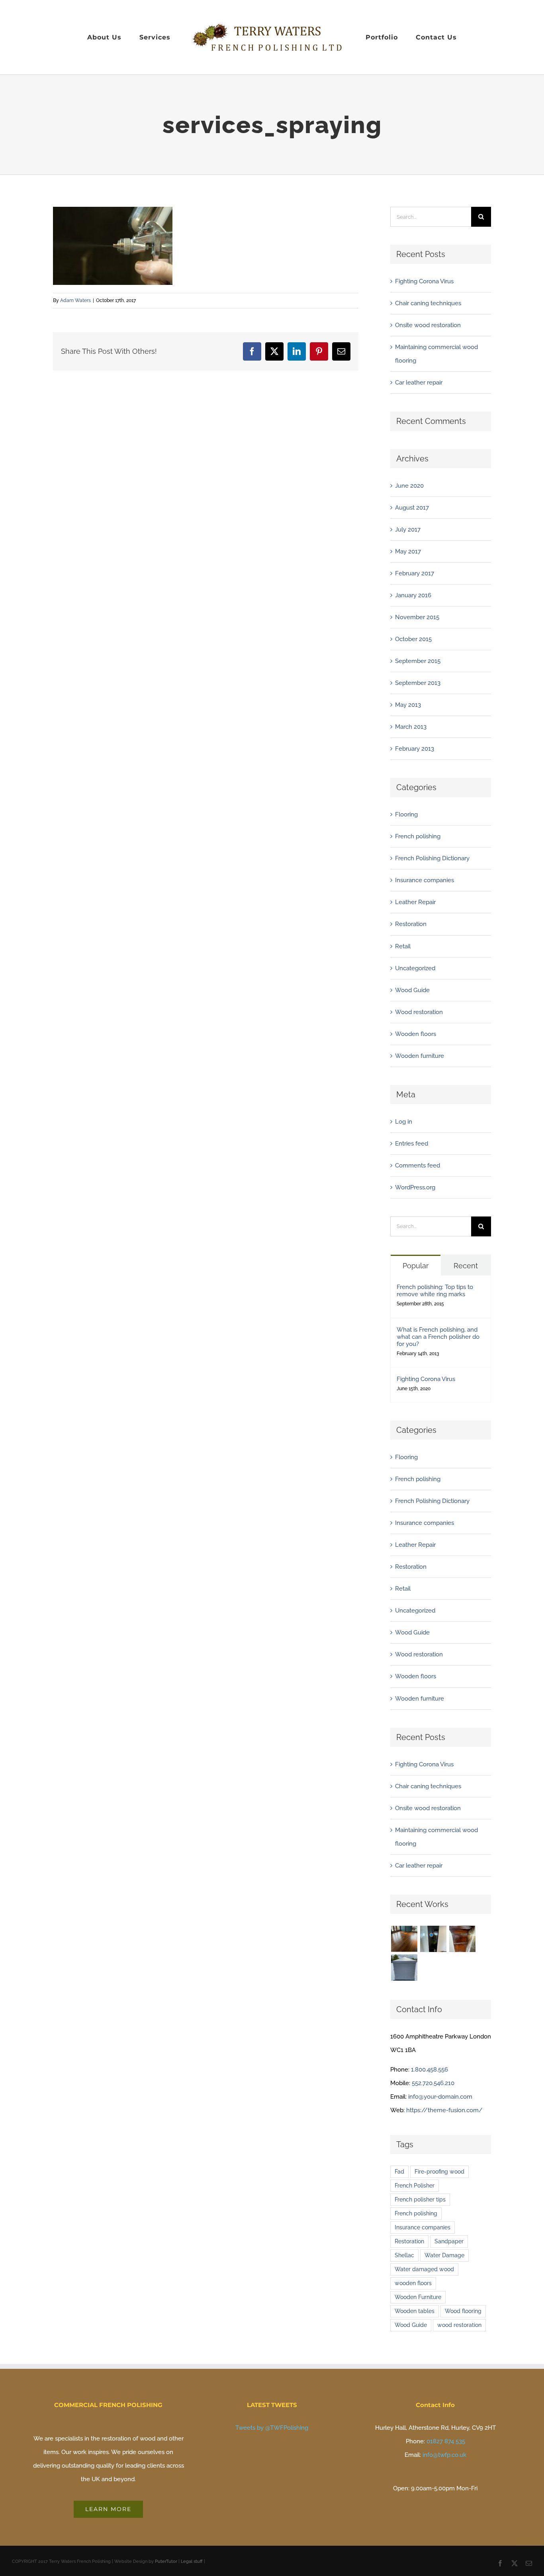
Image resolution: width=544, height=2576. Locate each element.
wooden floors (413, 2283)
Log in (404, 1122)
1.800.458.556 (430, 2070)
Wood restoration (419, 1012)
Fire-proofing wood (439, 2172)
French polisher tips (420, 2199)
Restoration (411, 924)
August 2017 (412, 508)
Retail (403, 946)
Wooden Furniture (418, 2297)
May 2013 (408, 705)
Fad (399, 2172)
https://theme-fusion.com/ (444, 2110)
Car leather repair (419, 383)
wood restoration (459, 2325)
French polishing (418, 836)
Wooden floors (416, 1034)
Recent (466, 1266)
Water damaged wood (424, 2269)
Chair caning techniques (428, 303)
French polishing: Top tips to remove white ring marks (435, 1291)
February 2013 (415, 749)
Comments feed (418, 1165)
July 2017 (408, 530)
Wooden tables (415, 2311)
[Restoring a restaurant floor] (404, 1939)
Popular (416, 1266)
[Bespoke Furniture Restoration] (462, 1939)
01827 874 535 (446, 2441)
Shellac (404, 2255)
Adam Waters (75, 300)
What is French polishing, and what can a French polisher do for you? (438, 1337)
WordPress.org (415, 1187)
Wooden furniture (420, 1056)
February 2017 (415, 573)
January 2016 (413, 595)
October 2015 (413, 639)
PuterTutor (166, 2561)
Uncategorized (415, 968)
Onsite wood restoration (428, 325)
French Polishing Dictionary (432, 858)
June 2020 (409, 486)
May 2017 (408, 551)
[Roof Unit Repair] (404, 1968)
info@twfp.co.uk (444, 2455)
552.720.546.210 (433, 2083)
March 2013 (411, 727)
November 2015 (417, 617)
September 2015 (418, 661)
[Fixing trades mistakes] (433, 1939)
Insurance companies (425, 880)
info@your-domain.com (440, 2097)
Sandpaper (449, 2241)
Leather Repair (415, 902)
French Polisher (415, 2186)
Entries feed (412, 1144)
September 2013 (418, 683)
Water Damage (444, 2255)
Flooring (406, 814)
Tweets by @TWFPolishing (272, 2428)
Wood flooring (463, 2311)
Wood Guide (412, 990)
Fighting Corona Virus (424, 281)
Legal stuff (192, 2561)
